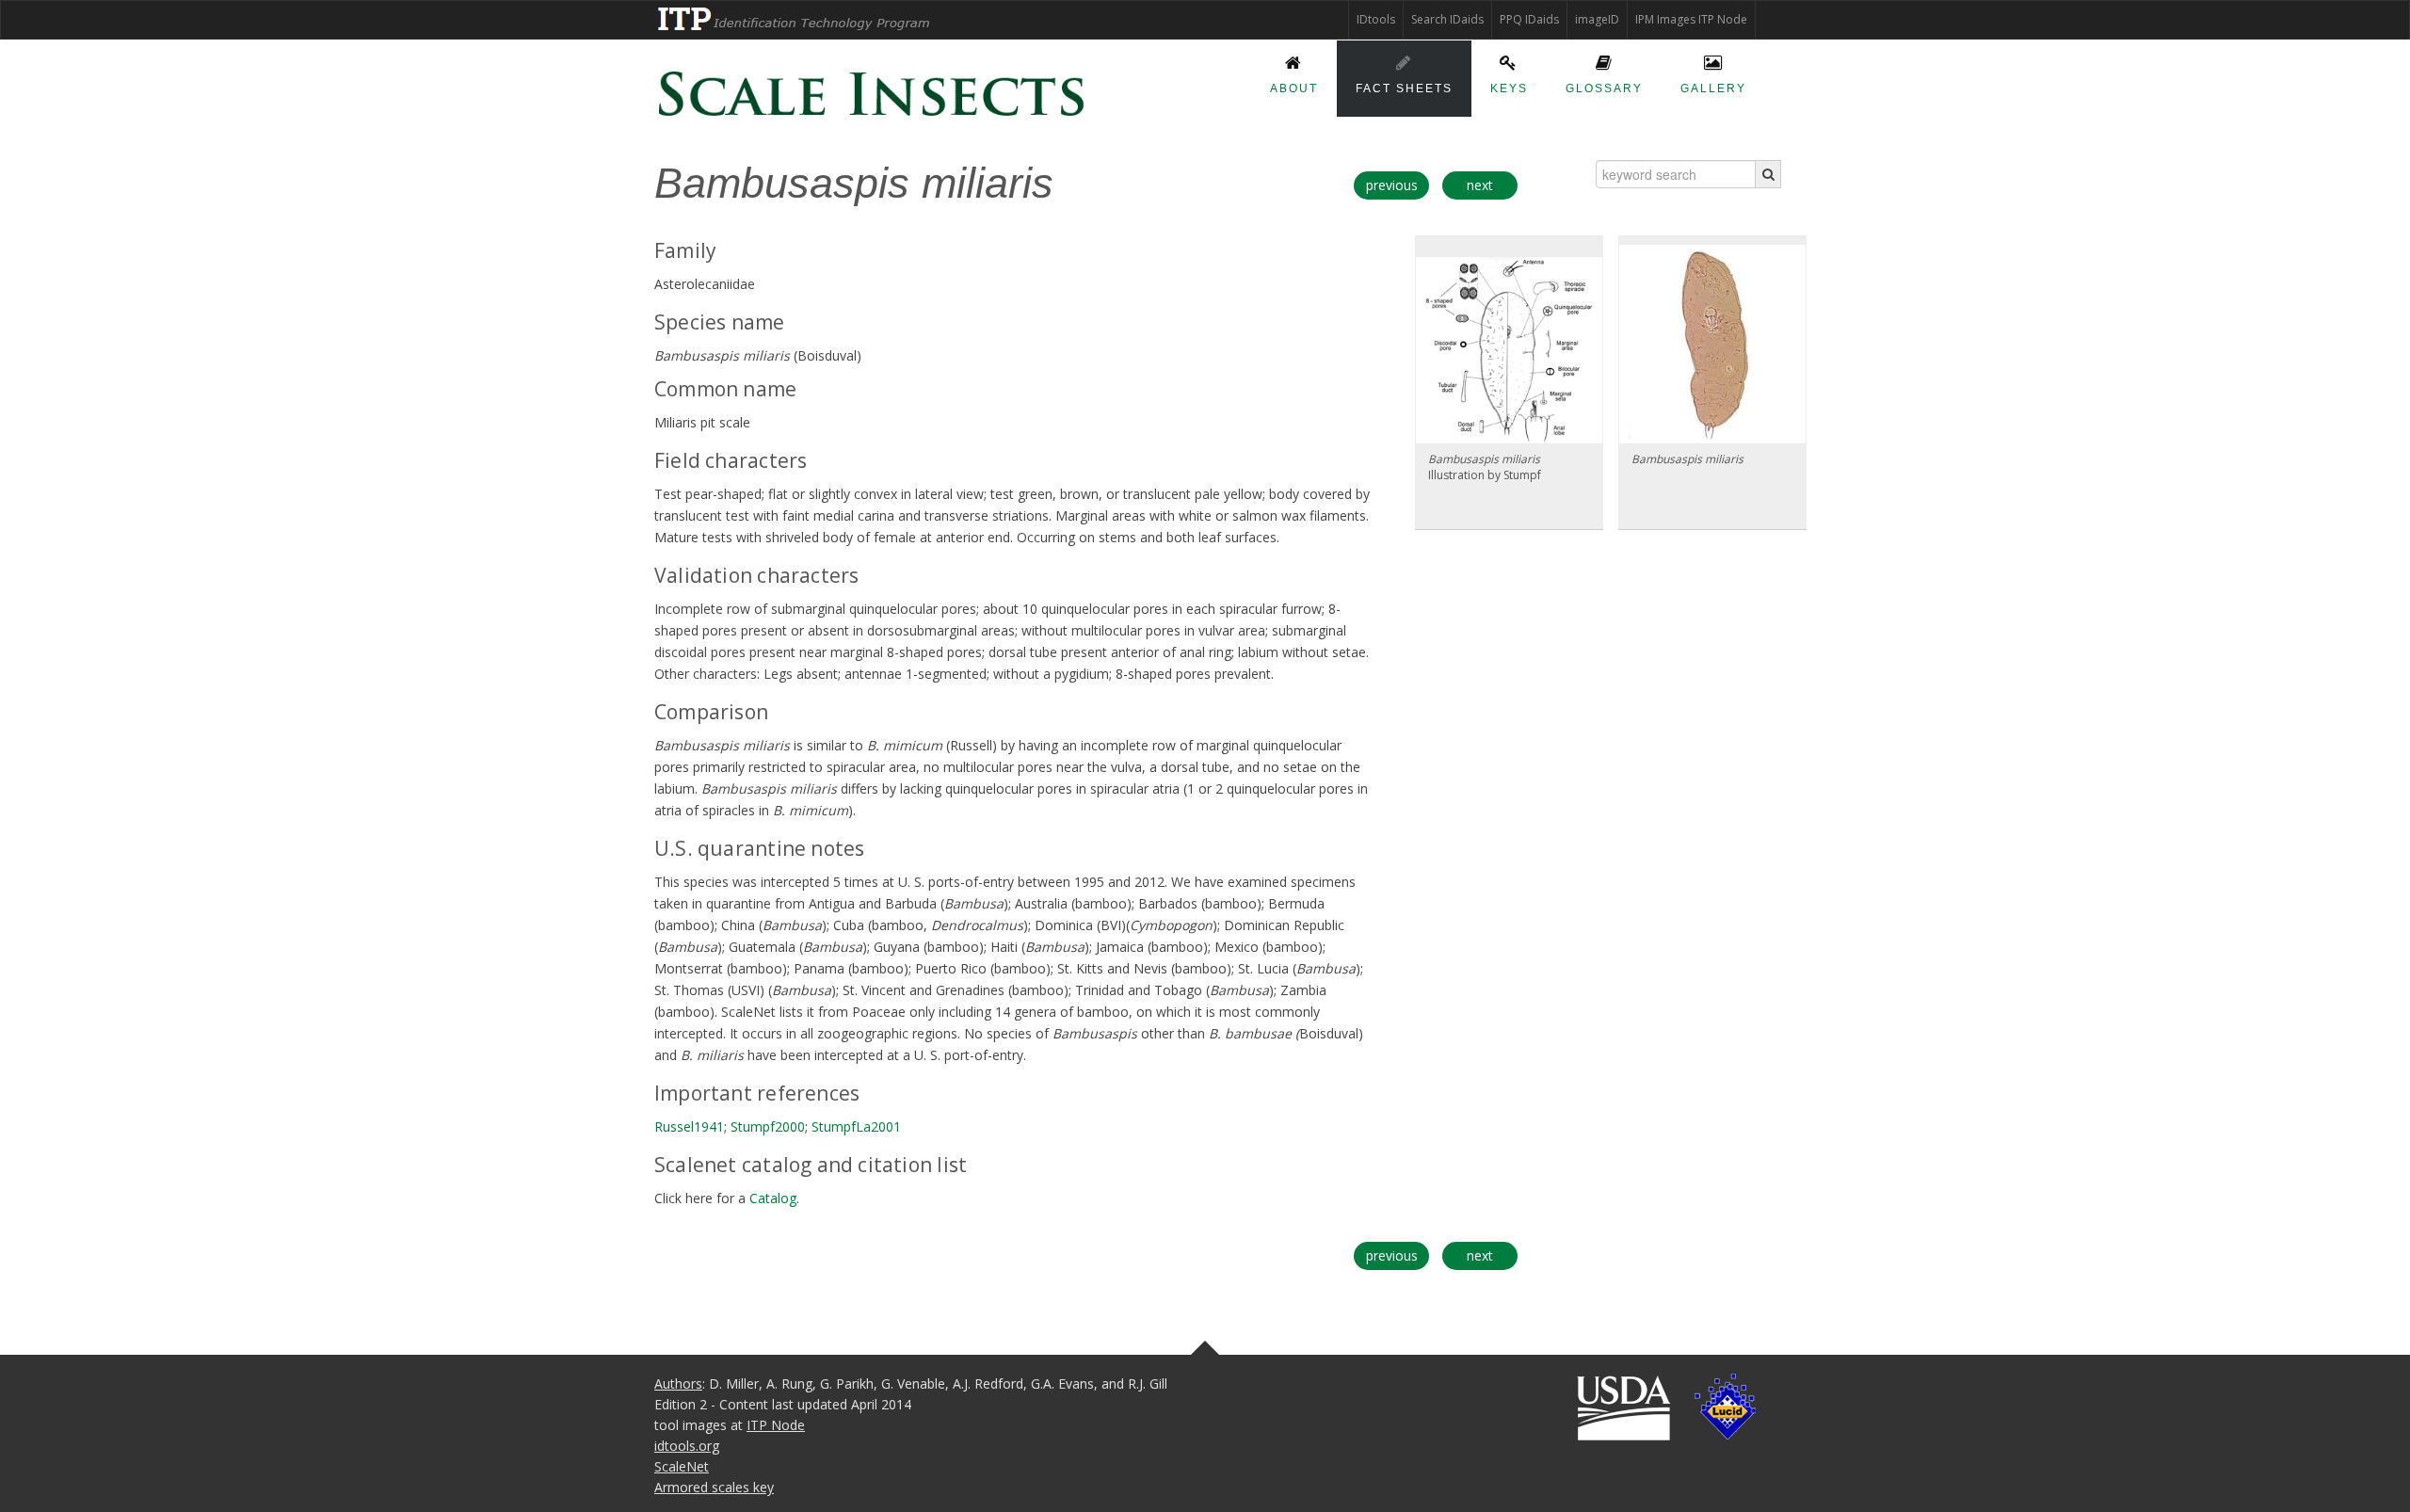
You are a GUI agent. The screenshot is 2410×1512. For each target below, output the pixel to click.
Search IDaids (1447, 19)
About (1294, 88)
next (1480, 185)
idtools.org (687, 1446)
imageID (1597, 19)
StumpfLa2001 (856, 1126)
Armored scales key (714, 1487)
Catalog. (774, 1198)
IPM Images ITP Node (1691, 19)
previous (1392, 185)
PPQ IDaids (1529, 19)
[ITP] (795, 19)
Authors (678, 1383)
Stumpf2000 (768, 1126)
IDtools (1376, 19)
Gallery (1713, 88)
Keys (1509, 88)
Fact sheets (1404, 88)
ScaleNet (682, 1466)
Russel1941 (689, 1126)
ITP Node (776, 1425)
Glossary (1604, 88)
